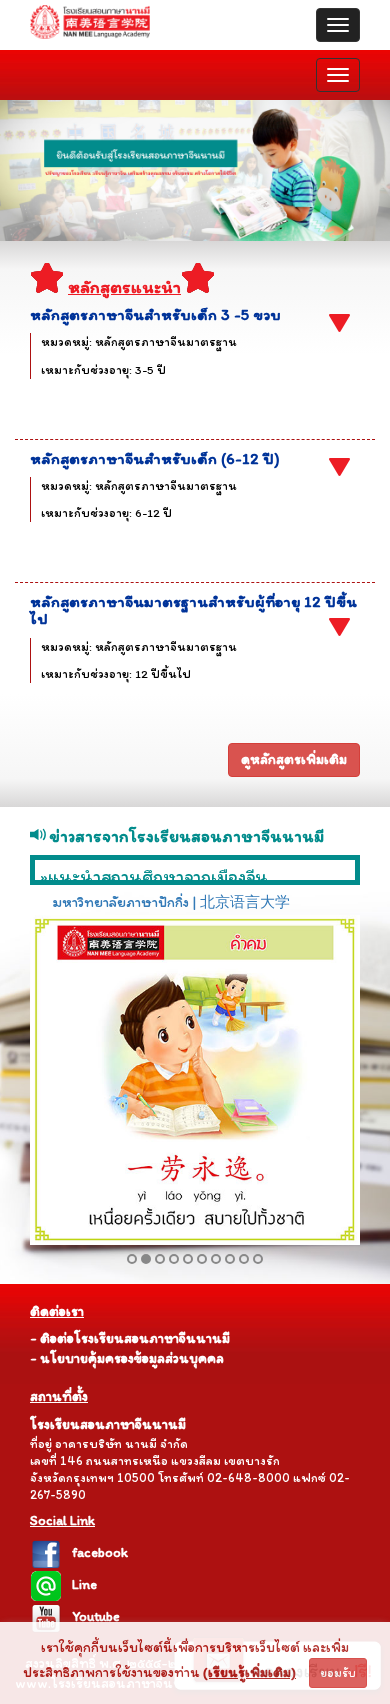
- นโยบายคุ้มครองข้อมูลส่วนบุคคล (127, 1358)
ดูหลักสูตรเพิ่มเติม (294, 759)
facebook (100, 1552)
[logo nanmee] (90, 25)
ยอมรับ (338, 1673)
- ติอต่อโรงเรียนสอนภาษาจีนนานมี (130, 1338)
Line (84, 1584)
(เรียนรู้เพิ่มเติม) (249, 1672)
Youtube (96, 1616)
